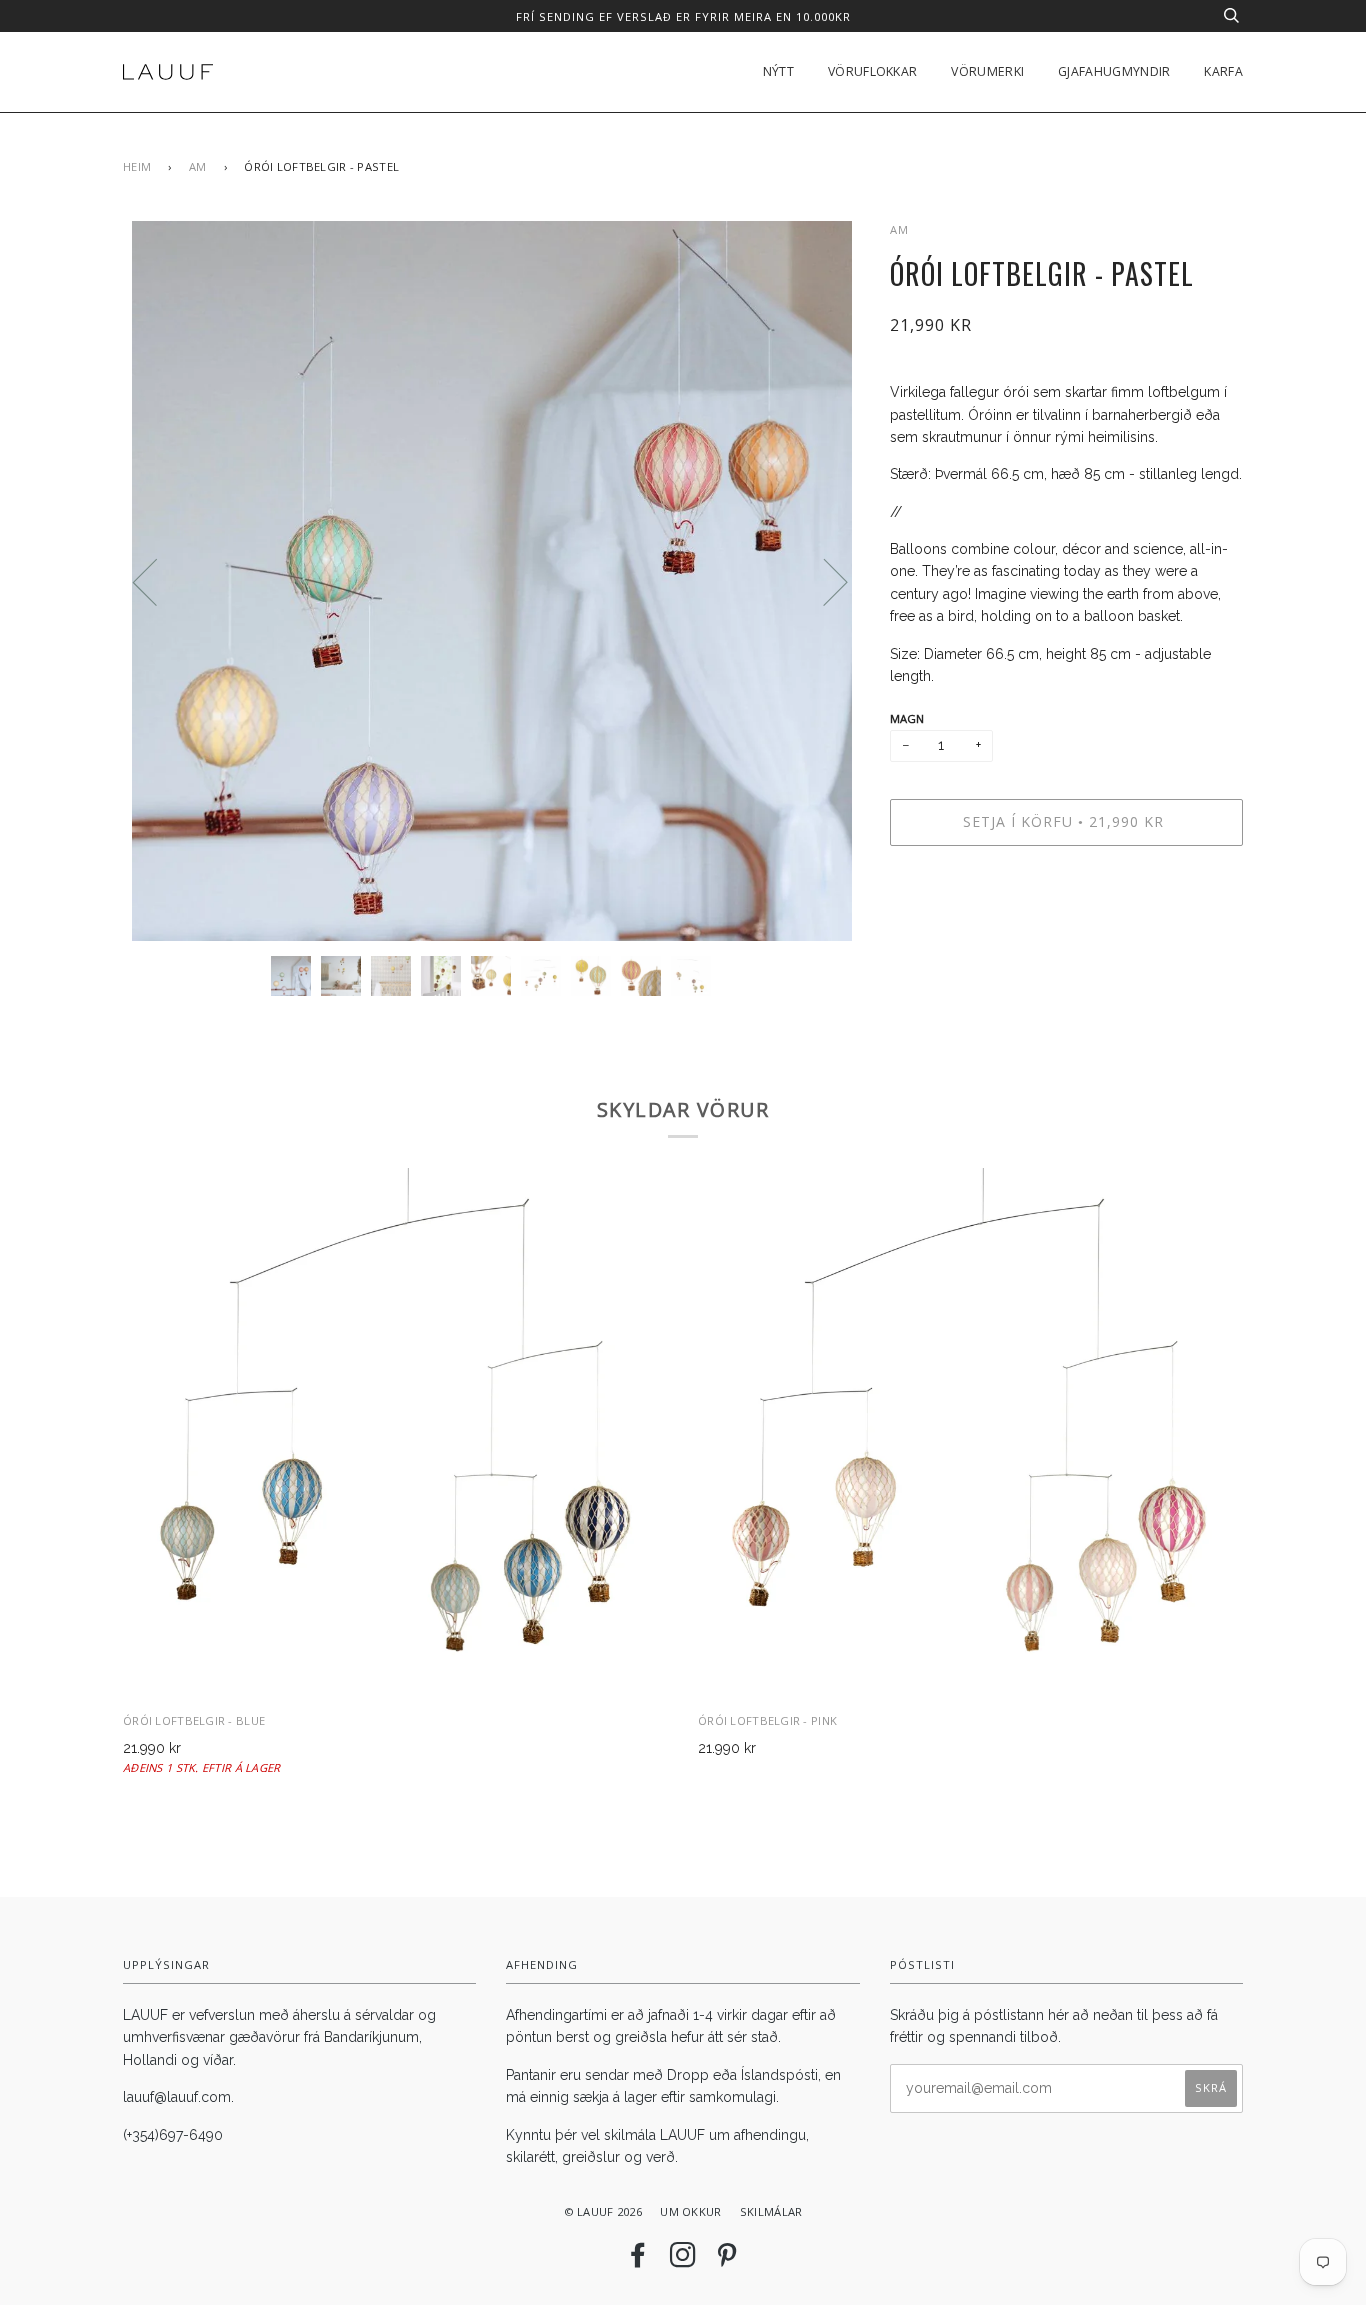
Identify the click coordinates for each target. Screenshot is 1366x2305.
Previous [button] (157, 581)
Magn (907, 718)
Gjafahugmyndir (1114, 71)
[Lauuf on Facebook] (638, 2260)
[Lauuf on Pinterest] (727, 2260)
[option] (491, 581)
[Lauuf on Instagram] (683, 2260)
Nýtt (778, 71)
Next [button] (823, 581)
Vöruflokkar (872, 71)
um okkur (690, 2211)
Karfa (1223, 71)
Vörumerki (987, 71)
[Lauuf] (168, 72)
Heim (137, 166)
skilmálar (771, 2211)
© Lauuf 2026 (603, 2211)
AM (198, 166)
